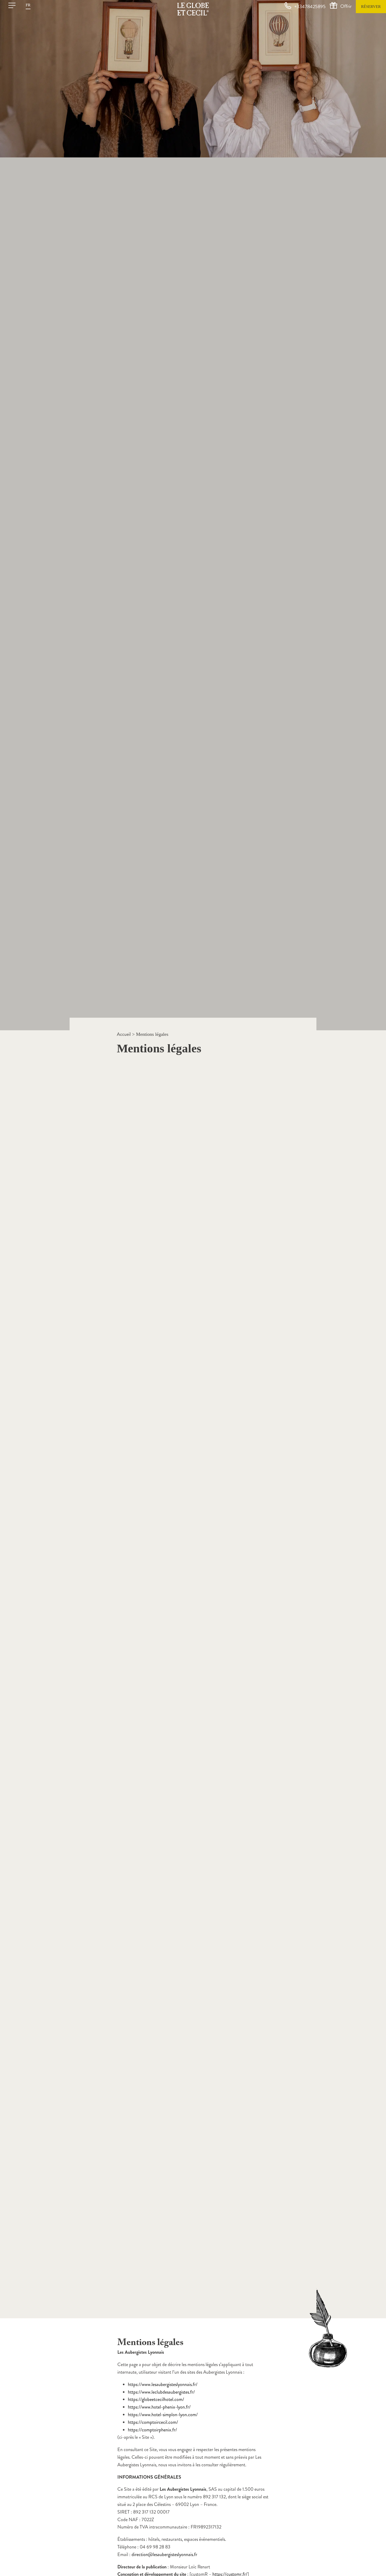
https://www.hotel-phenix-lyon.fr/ (159, 2407)
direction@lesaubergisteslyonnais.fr (164, 2554)
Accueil (124, 1034)
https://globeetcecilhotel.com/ (156, 2399)
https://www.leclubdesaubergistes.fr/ (161, 2392)
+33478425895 (310, 7)
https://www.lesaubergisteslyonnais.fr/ (163, 2384)
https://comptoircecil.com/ (153, 2422)
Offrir (346, 6)
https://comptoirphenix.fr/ (152, 2430)
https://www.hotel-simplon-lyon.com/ (163, 2415)
